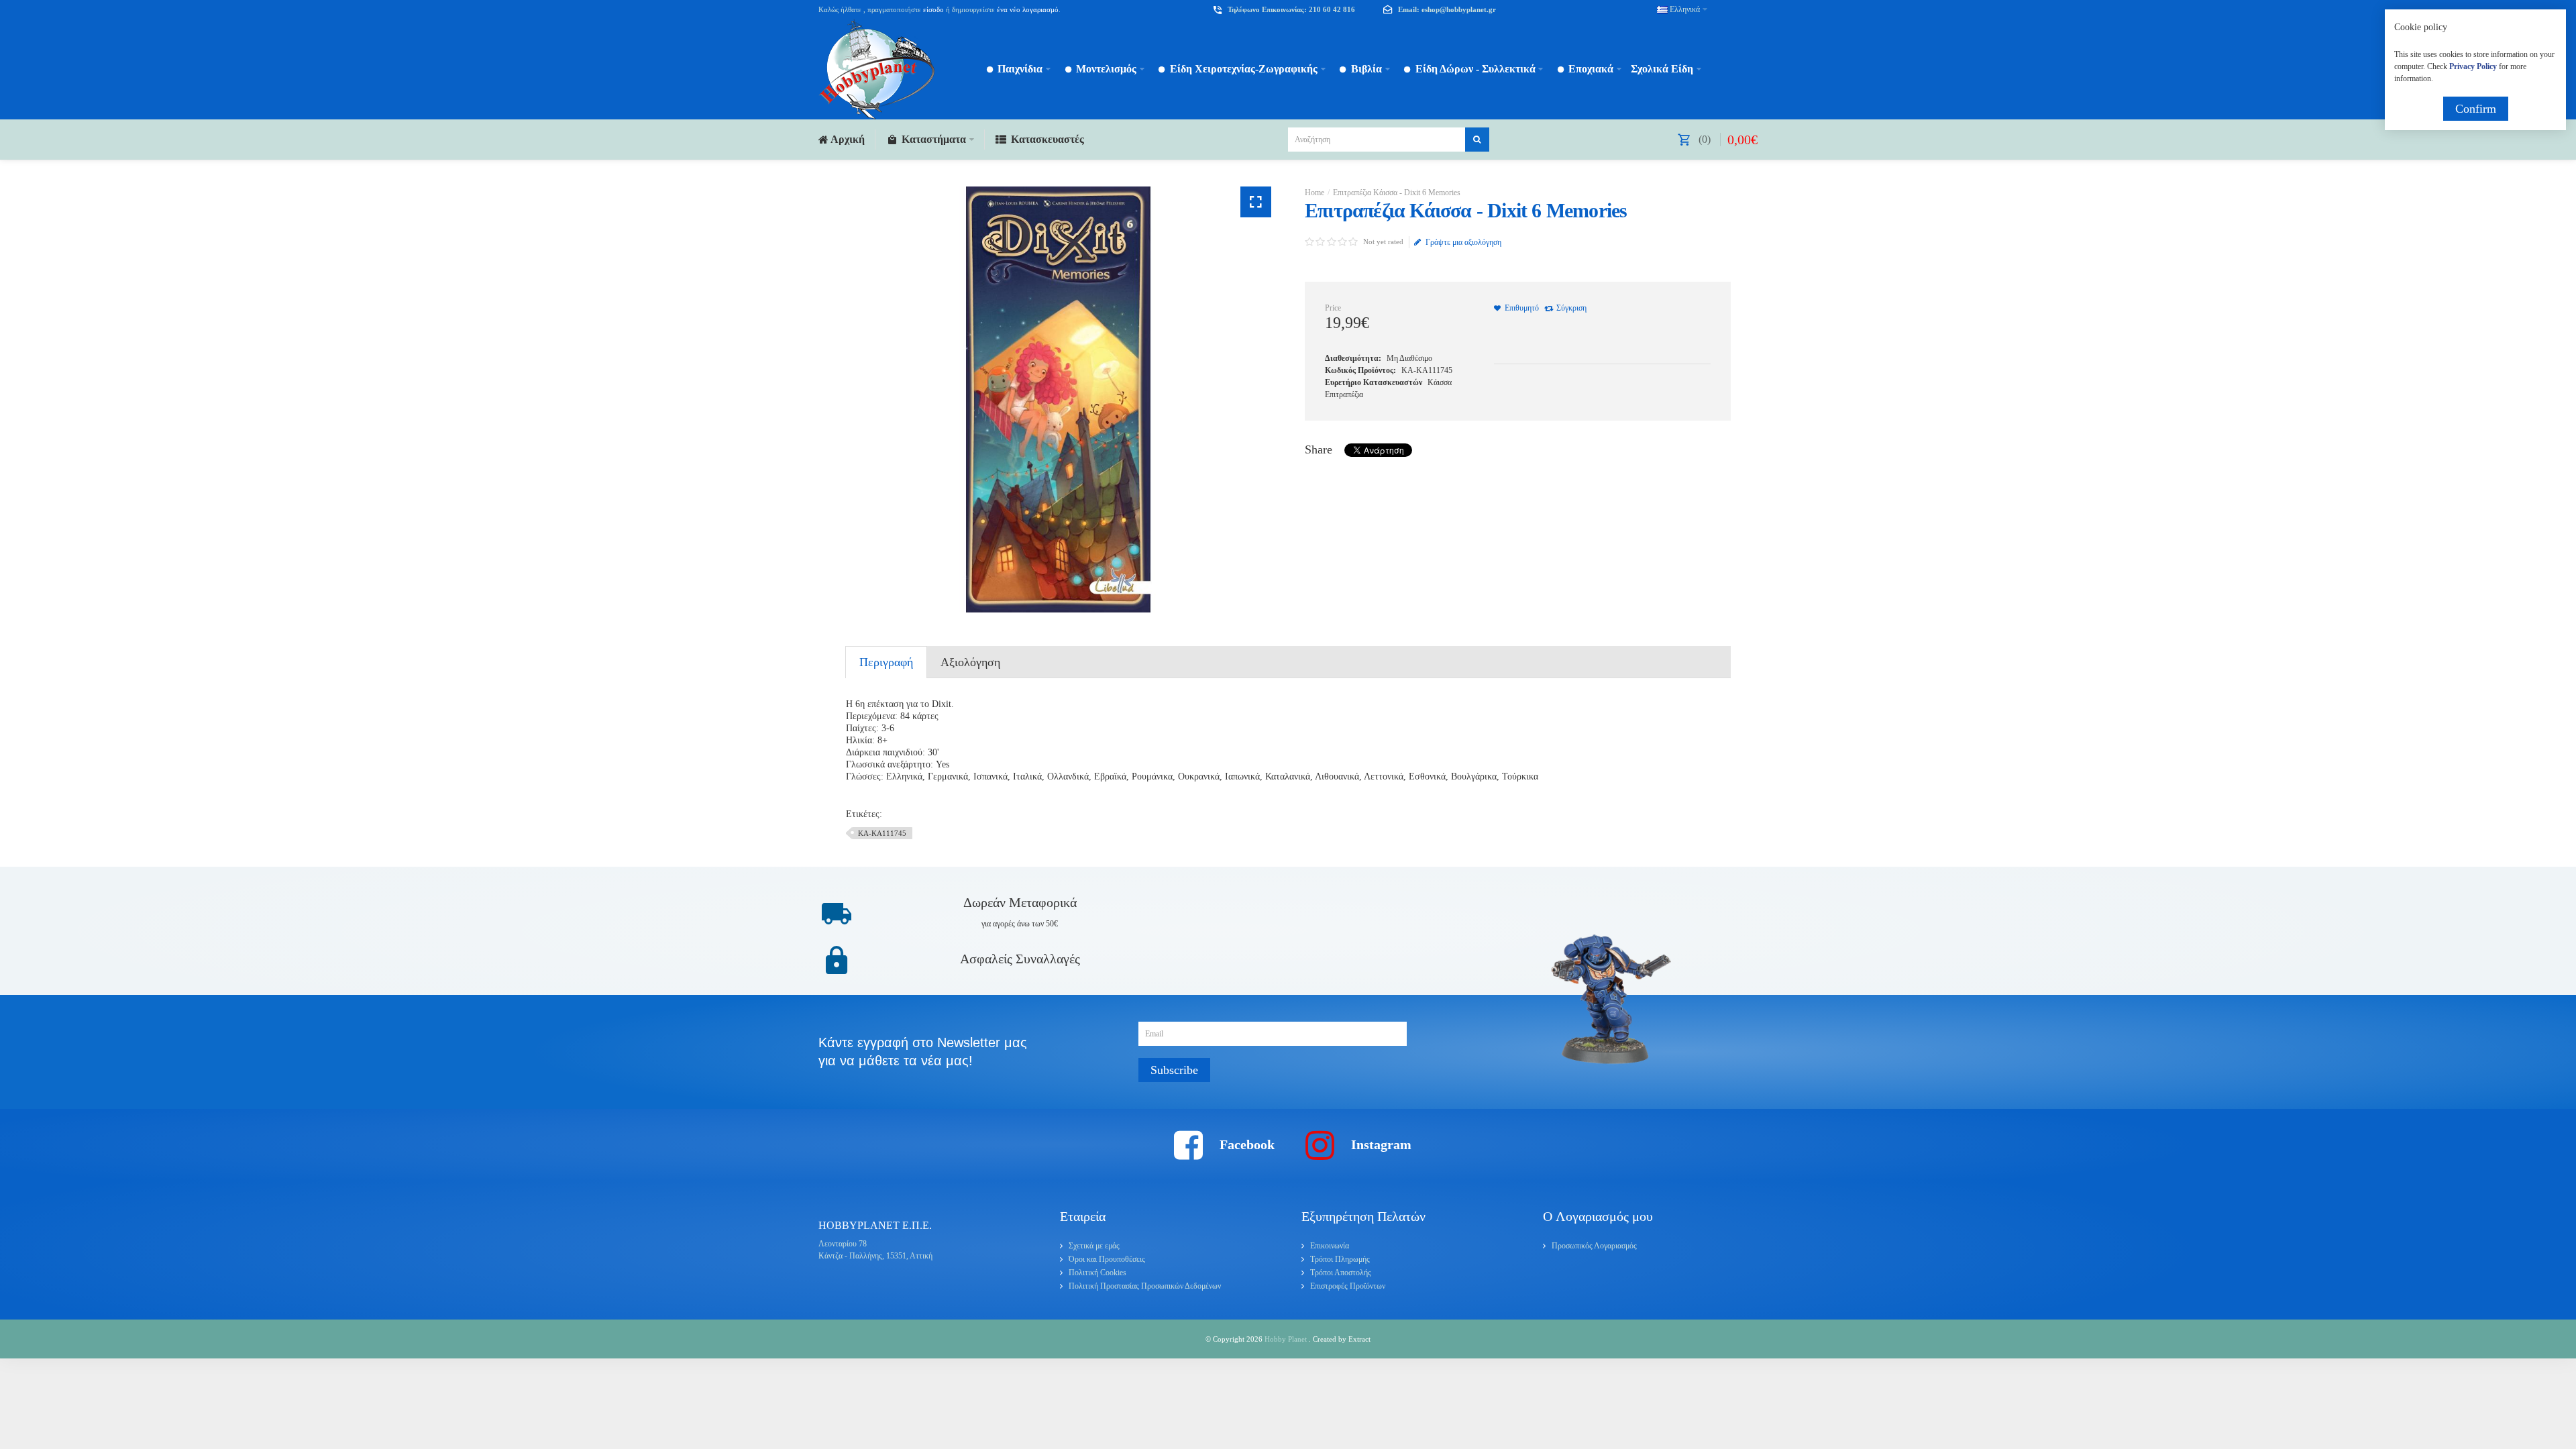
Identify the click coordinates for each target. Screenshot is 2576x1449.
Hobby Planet (1287, 1339)
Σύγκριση (1571, 308)
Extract (1359, 1339)
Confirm (2476, 109)
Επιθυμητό (1522, 308)
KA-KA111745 (882, 833)
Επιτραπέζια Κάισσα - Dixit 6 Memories (1397, 193)
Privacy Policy (2473, 66)
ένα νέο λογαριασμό (1027, 9)
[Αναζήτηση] (1477, 140)
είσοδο (933, 9)
